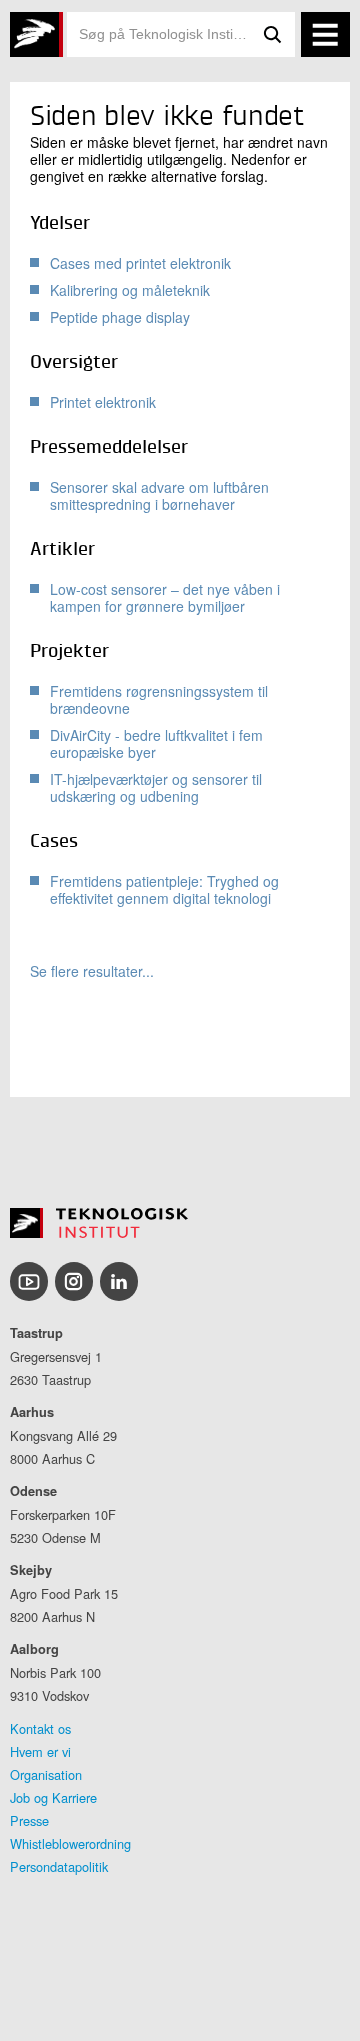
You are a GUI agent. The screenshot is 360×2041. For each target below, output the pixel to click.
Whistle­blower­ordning (70, 1843)
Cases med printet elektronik (140, 263)
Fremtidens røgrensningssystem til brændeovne (159, 699)
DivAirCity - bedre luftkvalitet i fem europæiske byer (156, 743)
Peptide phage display (120, 317)
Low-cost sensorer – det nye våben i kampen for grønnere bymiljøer (165, 597)
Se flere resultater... (92, 971)
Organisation (46, 1774)
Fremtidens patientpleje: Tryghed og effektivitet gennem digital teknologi (164, 889)
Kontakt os (40, 1728)
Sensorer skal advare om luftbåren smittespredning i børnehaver (159, 495)
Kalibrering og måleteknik (130, 290)
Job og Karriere (53, 1797)
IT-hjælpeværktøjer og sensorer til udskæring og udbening (156, 787)
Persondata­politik (59, 1866)
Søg (273, 34)
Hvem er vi (40, 1751)
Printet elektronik (103, 402)
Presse (29, 1820)
